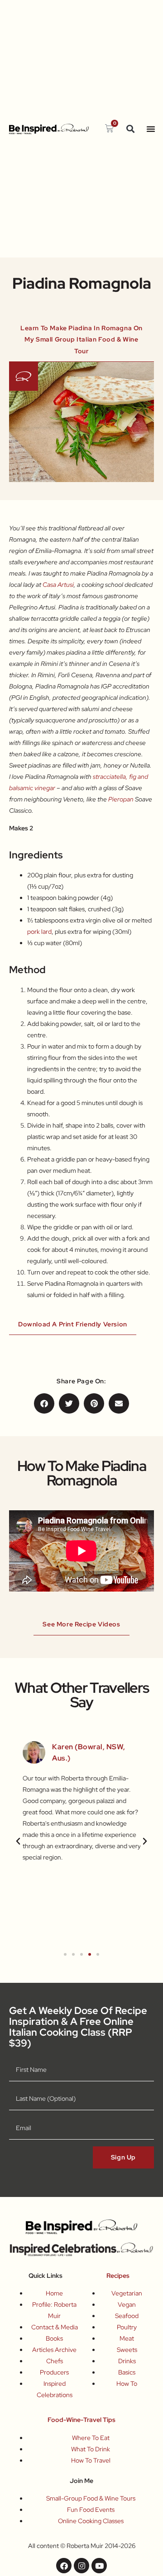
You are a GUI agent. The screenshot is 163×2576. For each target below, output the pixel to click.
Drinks (127, 2361)
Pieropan (121, 799)
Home (54, 2293)
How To (127, 2384)
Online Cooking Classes (91, 2521)
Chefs (55, 2361)
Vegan (127, 2304)
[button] (131, 129)
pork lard (39, 932)
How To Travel (91, 2460)
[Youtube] (99, 2566)
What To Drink (91, 2449)
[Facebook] (64, 2566)
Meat (127, 2338)
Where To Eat (91, 2438)
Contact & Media (55, 2327)
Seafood (127, 2316)
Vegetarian (127, 2293)
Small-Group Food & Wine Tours (91, 2498)
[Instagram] (81, 2566)
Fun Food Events (91, 2510)
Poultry (127, 2327)
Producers (54, 2372)
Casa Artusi (58, 585)
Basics (127, 2372)
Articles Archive (54, 2350)
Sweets (127, 2350)
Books (54, 2338)
